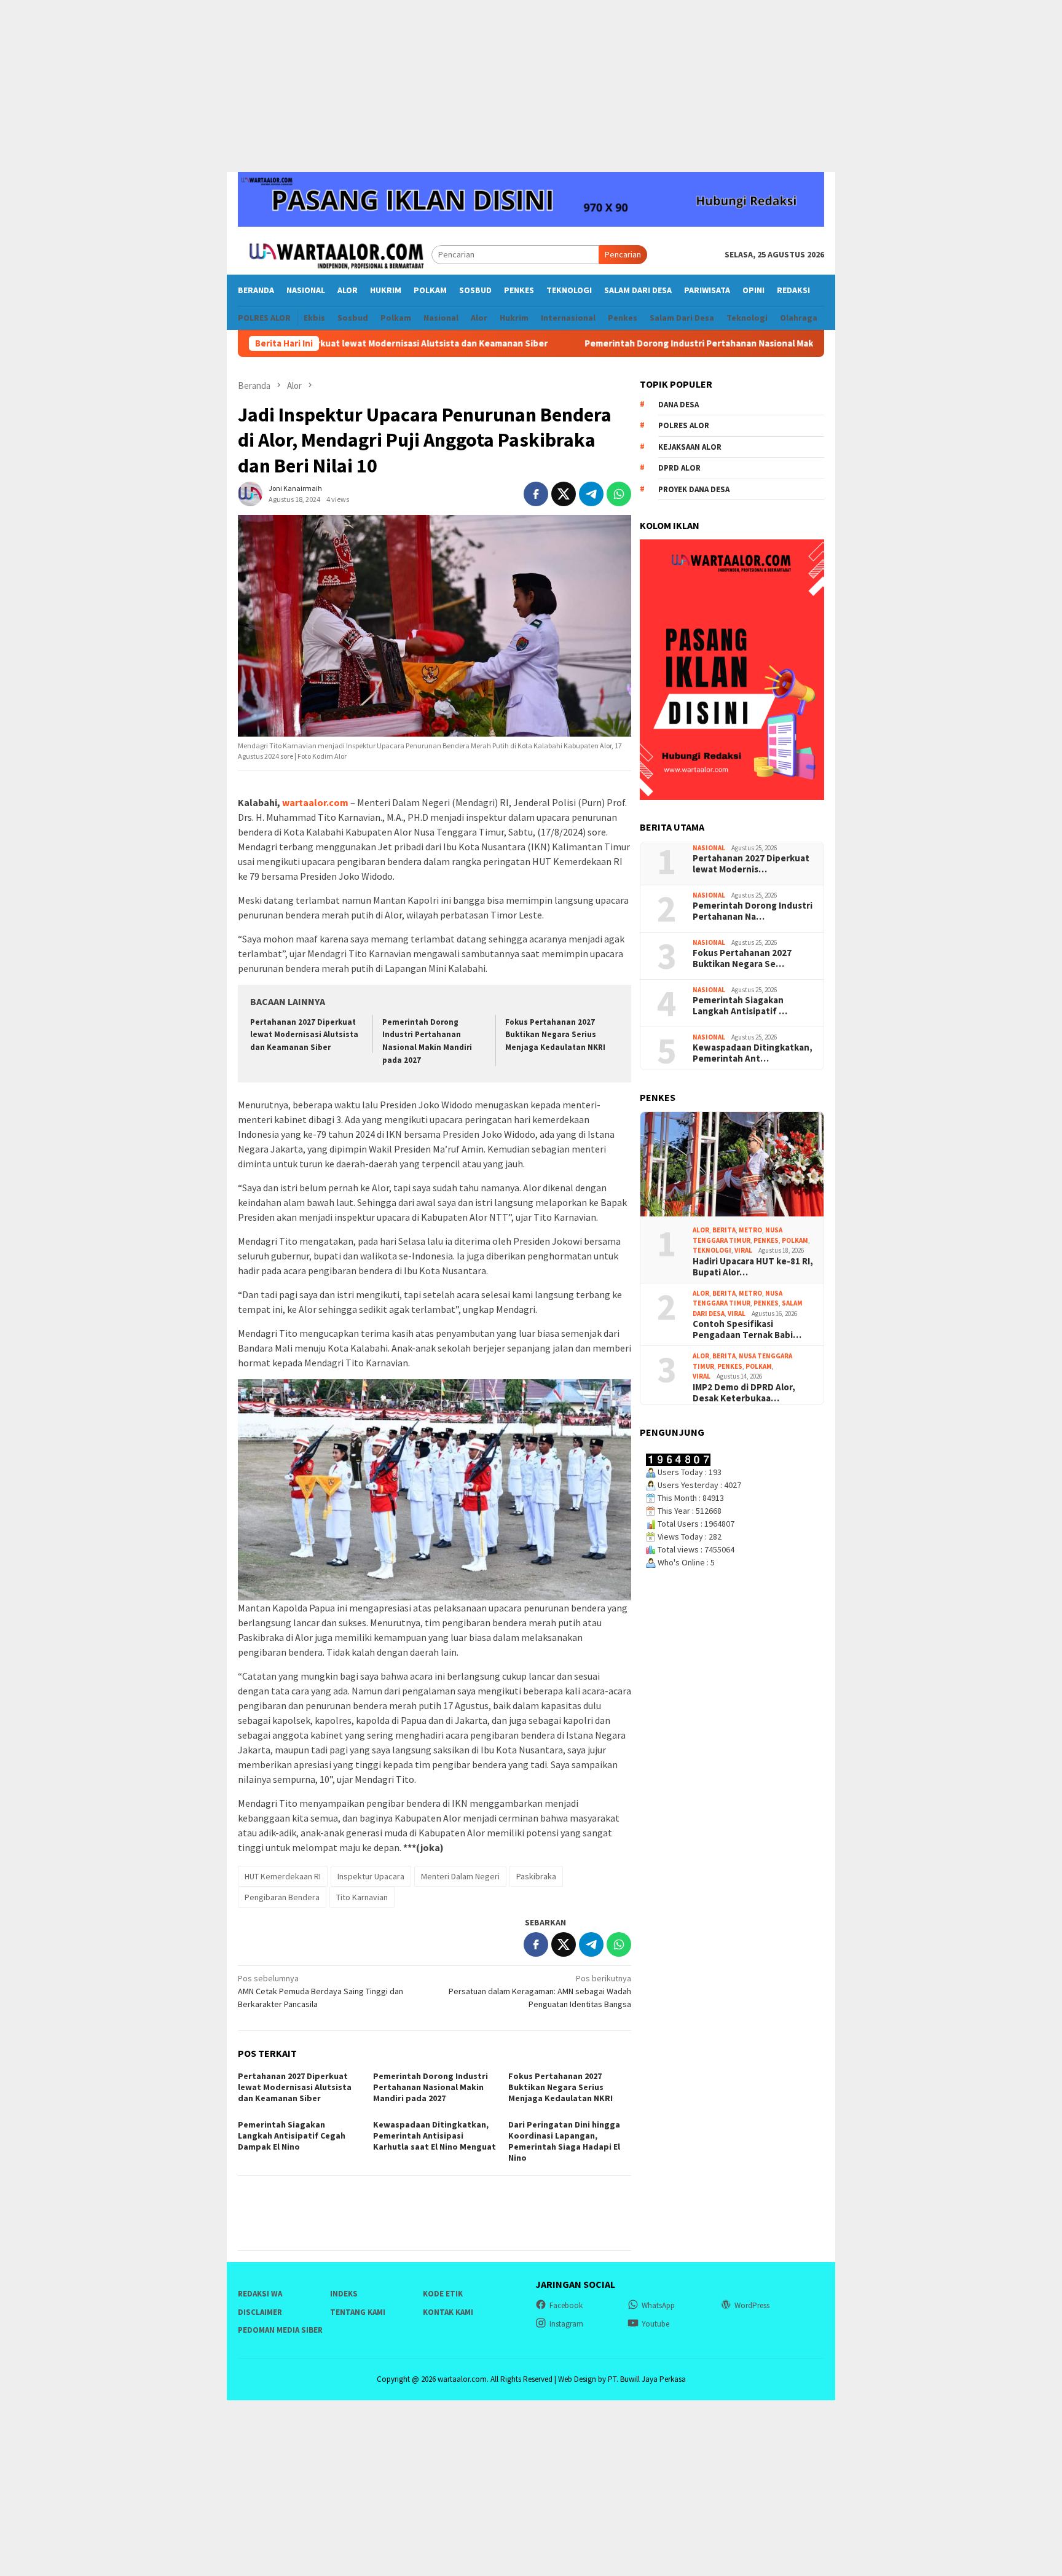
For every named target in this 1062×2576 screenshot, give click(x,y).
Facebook (566, 2305)
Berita (724, 1230)
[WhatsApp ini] (619, 494)
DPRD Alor (679, 468)
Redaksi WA (260, 2294)
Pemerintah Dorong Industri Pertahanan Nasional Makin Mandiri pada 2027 (646, 343)
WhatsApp (658, 2305)
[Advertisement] (531, 86)
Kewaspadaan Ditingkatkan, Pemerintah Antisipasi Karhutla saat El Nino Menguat (435, 2136)
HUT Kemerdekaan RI (283, 1876)
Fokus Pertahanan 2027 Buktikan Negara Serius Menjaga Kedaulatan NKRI (555, 1035)
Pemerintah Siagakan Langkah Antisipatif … (740, 1006)
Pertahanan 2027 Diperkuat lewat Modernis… (751, 864)
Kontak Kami (448, 2312)
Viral (743, 1250)
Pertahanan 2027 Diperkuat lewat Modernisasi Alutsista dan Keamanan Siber (304, 1035)
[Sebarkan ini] (536, 494)
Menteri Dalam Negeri (460, 1876)
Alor (701, 1230)
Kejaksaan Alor (690, 447)
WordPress (752, 2305)
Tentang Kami (358, 2312)
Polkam (795, 1240)
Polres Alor (684, 425)
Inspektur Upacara (371, 1876)
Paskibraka (536, 1876)
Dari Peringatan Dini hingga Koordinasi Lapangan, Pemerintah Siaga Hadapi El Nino (564, 2141)
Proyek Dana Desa (694, 489)
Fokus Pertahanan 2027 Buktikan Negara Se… (742, 958)
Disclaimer (260, 2312)
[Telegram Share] (591, 494)
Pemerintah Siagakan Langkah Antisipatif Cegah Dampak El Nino (292, 2136)
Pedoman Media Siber (280, 2330)
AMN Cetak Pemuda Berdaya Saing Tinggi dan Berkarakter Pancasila (321, 1991)
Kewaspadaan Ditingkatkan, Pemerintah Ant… (753, 1053)
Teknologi (712, 1250)
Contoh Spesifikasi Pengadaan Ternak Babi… (747, 1329)
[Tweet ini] (564, 494)
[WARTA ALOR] (335, 254)
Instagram (566, 2324)
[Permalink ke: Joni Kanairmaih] (250, 493)
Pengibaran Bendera (282, 1897)
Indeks (344, 2294)
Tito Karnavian (362, 1897)
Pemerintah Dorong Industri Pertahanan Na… (753, 911)
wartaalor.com (315, 802)
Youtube (655, 2324)
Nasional (709, 848)
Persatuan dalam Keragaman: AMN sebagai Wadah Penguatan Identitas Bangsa (540, 1991)
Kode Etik (443, 2294)
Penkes (766, 1240)
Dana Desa (678, 405)
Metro (750, 1230)
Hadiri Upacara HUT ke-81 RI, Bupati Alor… (753, 1267)
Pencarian (623, 254)
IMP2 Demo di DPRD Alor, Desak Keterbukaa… (744, 1393)
